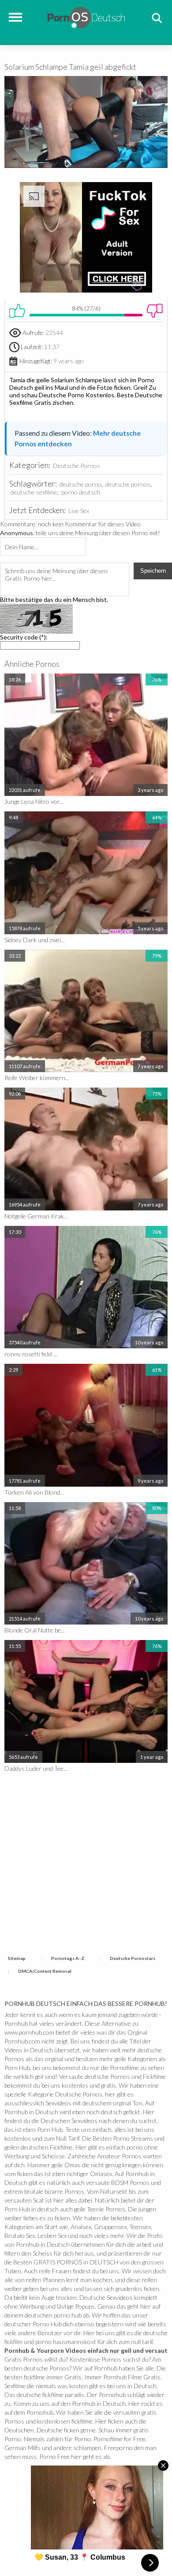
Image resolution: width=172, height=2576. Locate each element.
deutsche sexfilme (34, 492)
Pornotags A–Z (68, 1958)
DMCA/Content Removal (45, 1971)
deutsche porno (80, 484)
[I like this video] (17, 311)
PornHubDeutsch (86, 17)
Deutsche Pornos (77, 466)
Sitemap (17, 1958)
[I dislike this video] (155, 311)
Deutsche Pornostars (133, 1958)
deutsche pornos (128, 484)
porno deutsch (81, 492)
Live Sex (79, 511)
